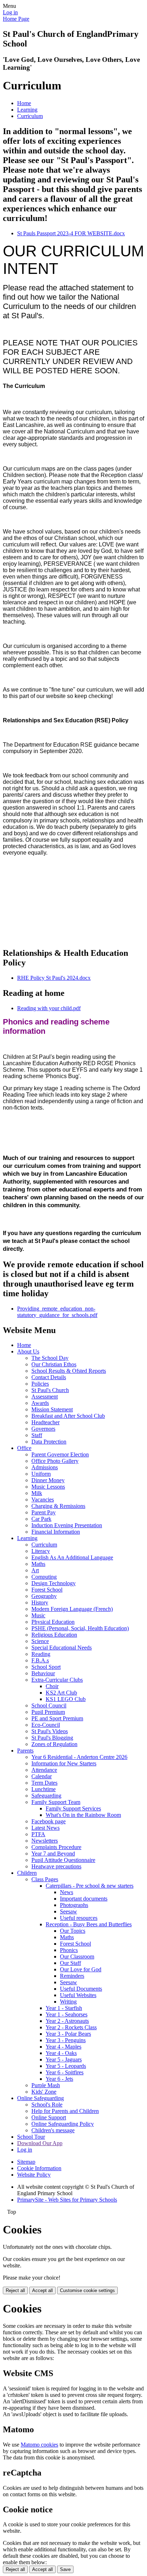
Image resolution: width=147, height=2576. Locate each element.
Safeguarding (46, 1796)
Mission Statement (52, 1409)
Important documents (84, 1899)
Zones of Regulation (54, 1744)
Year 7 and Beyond (53, 1854)
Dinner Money (48, 1480)
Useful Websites (78, 1995)
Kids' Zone (44, 2092)
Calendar (42, 1776)
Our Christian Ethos (54, 1364)
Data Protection (49, 1442)
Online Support (49, 2117)
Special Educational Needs (62, 1648)
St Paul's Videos (50, 1731)
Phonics (69, 1950)
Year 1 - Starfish (64, 2008)
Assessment (45, 1397)
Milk (37, 1493)
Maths (38, 1564)
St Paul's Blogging (52, 1738)
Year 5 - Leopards (66, 2066)
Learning (27, 110)
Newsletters (45, 1841)
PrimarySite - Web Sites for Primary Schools (67, 2200)
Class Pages (45, 1879)
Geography (44, 1596)
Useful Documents (81, 1989)
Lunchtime (44, 1789)
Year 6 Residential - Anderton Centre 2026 (79, 1757)
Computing (44, 1577)
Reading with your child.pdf (49, 1008)
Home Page (16, 19)
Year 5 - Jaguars (64, 2059)
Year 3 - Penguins (66, 2040)
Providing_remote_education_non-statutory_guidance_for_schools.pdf (57, 1312)
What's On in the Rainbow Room (83, 1815)
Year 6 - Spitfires (65, 2072)
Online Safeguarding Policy (63, 2124)
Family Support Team (56, 1802)
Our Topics (73, 1931)
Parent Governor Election (60, 1454)
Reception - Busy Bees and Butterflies (89, 1924)
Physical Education (53, 1622)
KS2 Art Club (61, 1693)
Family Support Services (73, 1808)
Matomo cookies (39, 2445)
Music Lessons (48, 1487)
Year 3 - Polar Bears (68, 2034)
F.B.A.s (40, 1660)
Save (65, 2569)
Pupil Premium (48, 1712)
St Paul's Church (50, 1390)
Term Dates (44, 1783)
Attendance (44, 1770)
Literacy (41, 1551)
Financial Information (56, 1532)
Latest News (45, 1828)
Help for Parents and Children (65, 2111)
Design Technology (54, 1583)
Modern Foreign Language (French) (72, 1609)
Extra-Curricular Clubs (57, 1680)
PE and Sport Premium (57, 1718)
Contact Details (49, 1377)
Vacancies (43, 1500)
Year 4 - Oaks (61, 2053)
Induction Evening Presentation (67, 1525)
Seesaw (69, 1911)
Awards (40, 1403)
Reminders (72, 1976)
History (40, 1602)
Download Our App (40, 2143)
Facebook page (49, 1821)
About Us (28, 1351)
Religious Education (54, 1635)
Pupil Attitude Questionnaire (63, 1860)
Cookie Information (39, 2168)
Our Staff (70, 1963)
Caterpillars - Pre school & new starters (90, 1886)
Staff (37, 1435)
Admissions (45, 1467)
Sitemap (26, 2162)
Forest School (47, 1590)
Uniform (41, 1474)
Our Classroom (77, 1956)
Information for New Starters (64, 1763)
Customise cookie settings (87, 2290)
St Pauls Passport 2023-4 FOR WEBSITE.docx (71, 233)
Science (40, 1641)
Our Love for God (81, 1969)
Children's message (53, 2130)
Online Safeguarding (40, 2098)
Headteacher (45, 1422)
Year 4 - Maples (64, 2047)
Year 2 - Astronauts (67, 2021)
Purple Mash (46, 2085)
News (67, 1892)
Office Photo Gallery (55, 1461)
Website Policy (34, 2175)
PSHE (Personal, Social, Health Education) (80, 1628)
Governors (43, 1429)
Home (24, 103)
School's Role (47, 2105)
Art (35, 1570)
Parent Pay (44, 1512)
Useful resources (79, 1918)
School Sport (46, 1667)
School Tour (31, 2137)
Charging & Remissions (58, 1506)
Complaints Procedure (56, 1847)
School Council (49, 1705)
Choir (52, 1686)
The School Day (50, 1358)
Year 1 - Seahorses (67, 2014)
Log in (10, 12)
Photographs (74, 1905)
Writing (68, 2002)
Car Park (41, 1519)
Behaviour (43, 1673)
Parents (25, 1751)
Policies (40, 1384)
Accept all (42, 2290)
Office (24, 1448)
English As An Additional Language (72, 1557)
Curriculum (30, 116)
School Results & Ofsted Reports (69, 1371)
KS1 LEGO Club (66, 1699)
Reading (41, 1654)
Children (27, 1873)
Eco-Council (46, 1725)
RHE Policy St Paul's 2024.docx (54, 978)
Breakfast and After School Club (68, 1416)
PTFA (38, 1834)
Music (38, 1615)
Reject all (15, 2290)
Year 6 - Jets (59, 2079)
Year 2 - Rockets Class (71, 2027)
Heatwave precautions (56, 1866)
